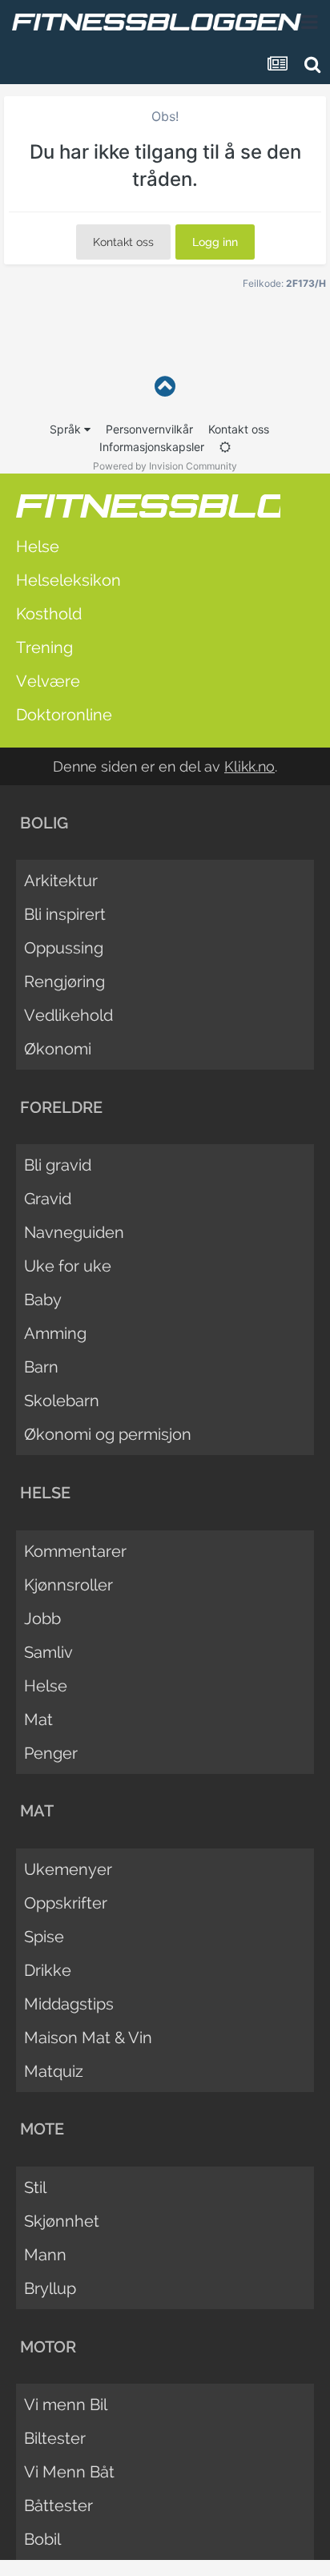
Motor (48, 2347)
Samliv (48, 1652)
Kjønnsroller (68, 1585)
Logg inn (215, 242)
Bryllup (50, 2288)
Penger (51, 1753)
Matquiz (54, 2071)
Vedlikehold (68, 1015)
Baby (43, 1300)
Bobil (42, 2539)
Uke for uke (68, 1266)
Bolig (44, 823)
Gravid (48, 1199)
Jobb (42, 1619)
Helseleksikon (68, 580)
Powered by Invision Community (165, 466)
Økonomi (58, 1049)
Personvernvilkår (149, 429)
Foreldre (61, 1107)
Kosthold (49, 614)
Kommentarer (75, 1551)
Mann (45, 2255)
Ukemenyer (68, 1869)
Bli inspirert (65, 914)
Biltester (55, 2438)
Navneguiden (74, 1232)
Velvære (48, 681)
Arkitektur (61, 881)
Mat (38, 1719)
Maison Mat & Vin (88, 2038)
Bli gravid (58, 1165)
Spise (44, 1937)
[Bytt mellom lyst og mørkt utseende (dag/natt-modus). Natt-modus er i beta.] (225, 447)
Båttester (58, 2505)
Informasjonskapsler (152, 447)
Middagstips (69, 2004)
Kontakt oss (123, 242)
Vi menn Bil (66, 2405)
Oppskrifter (66, 1903)
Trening (44, 647)
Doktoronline (64, 715)
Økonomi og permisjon (108, 1434)
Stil (35, 2187)
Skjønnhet (62, 2221)
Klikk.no (250, 766)
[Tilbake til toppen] (165, 387)
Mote (42, 2129)
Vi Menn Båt (69, 2472)
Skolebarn (62, 1401)
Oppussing (64, 948)
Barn (41, 1367)
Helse (38, 546)
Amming (55, 1333)
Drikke (48, 1970)
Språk (67, 429)
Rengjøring (64, 982)
